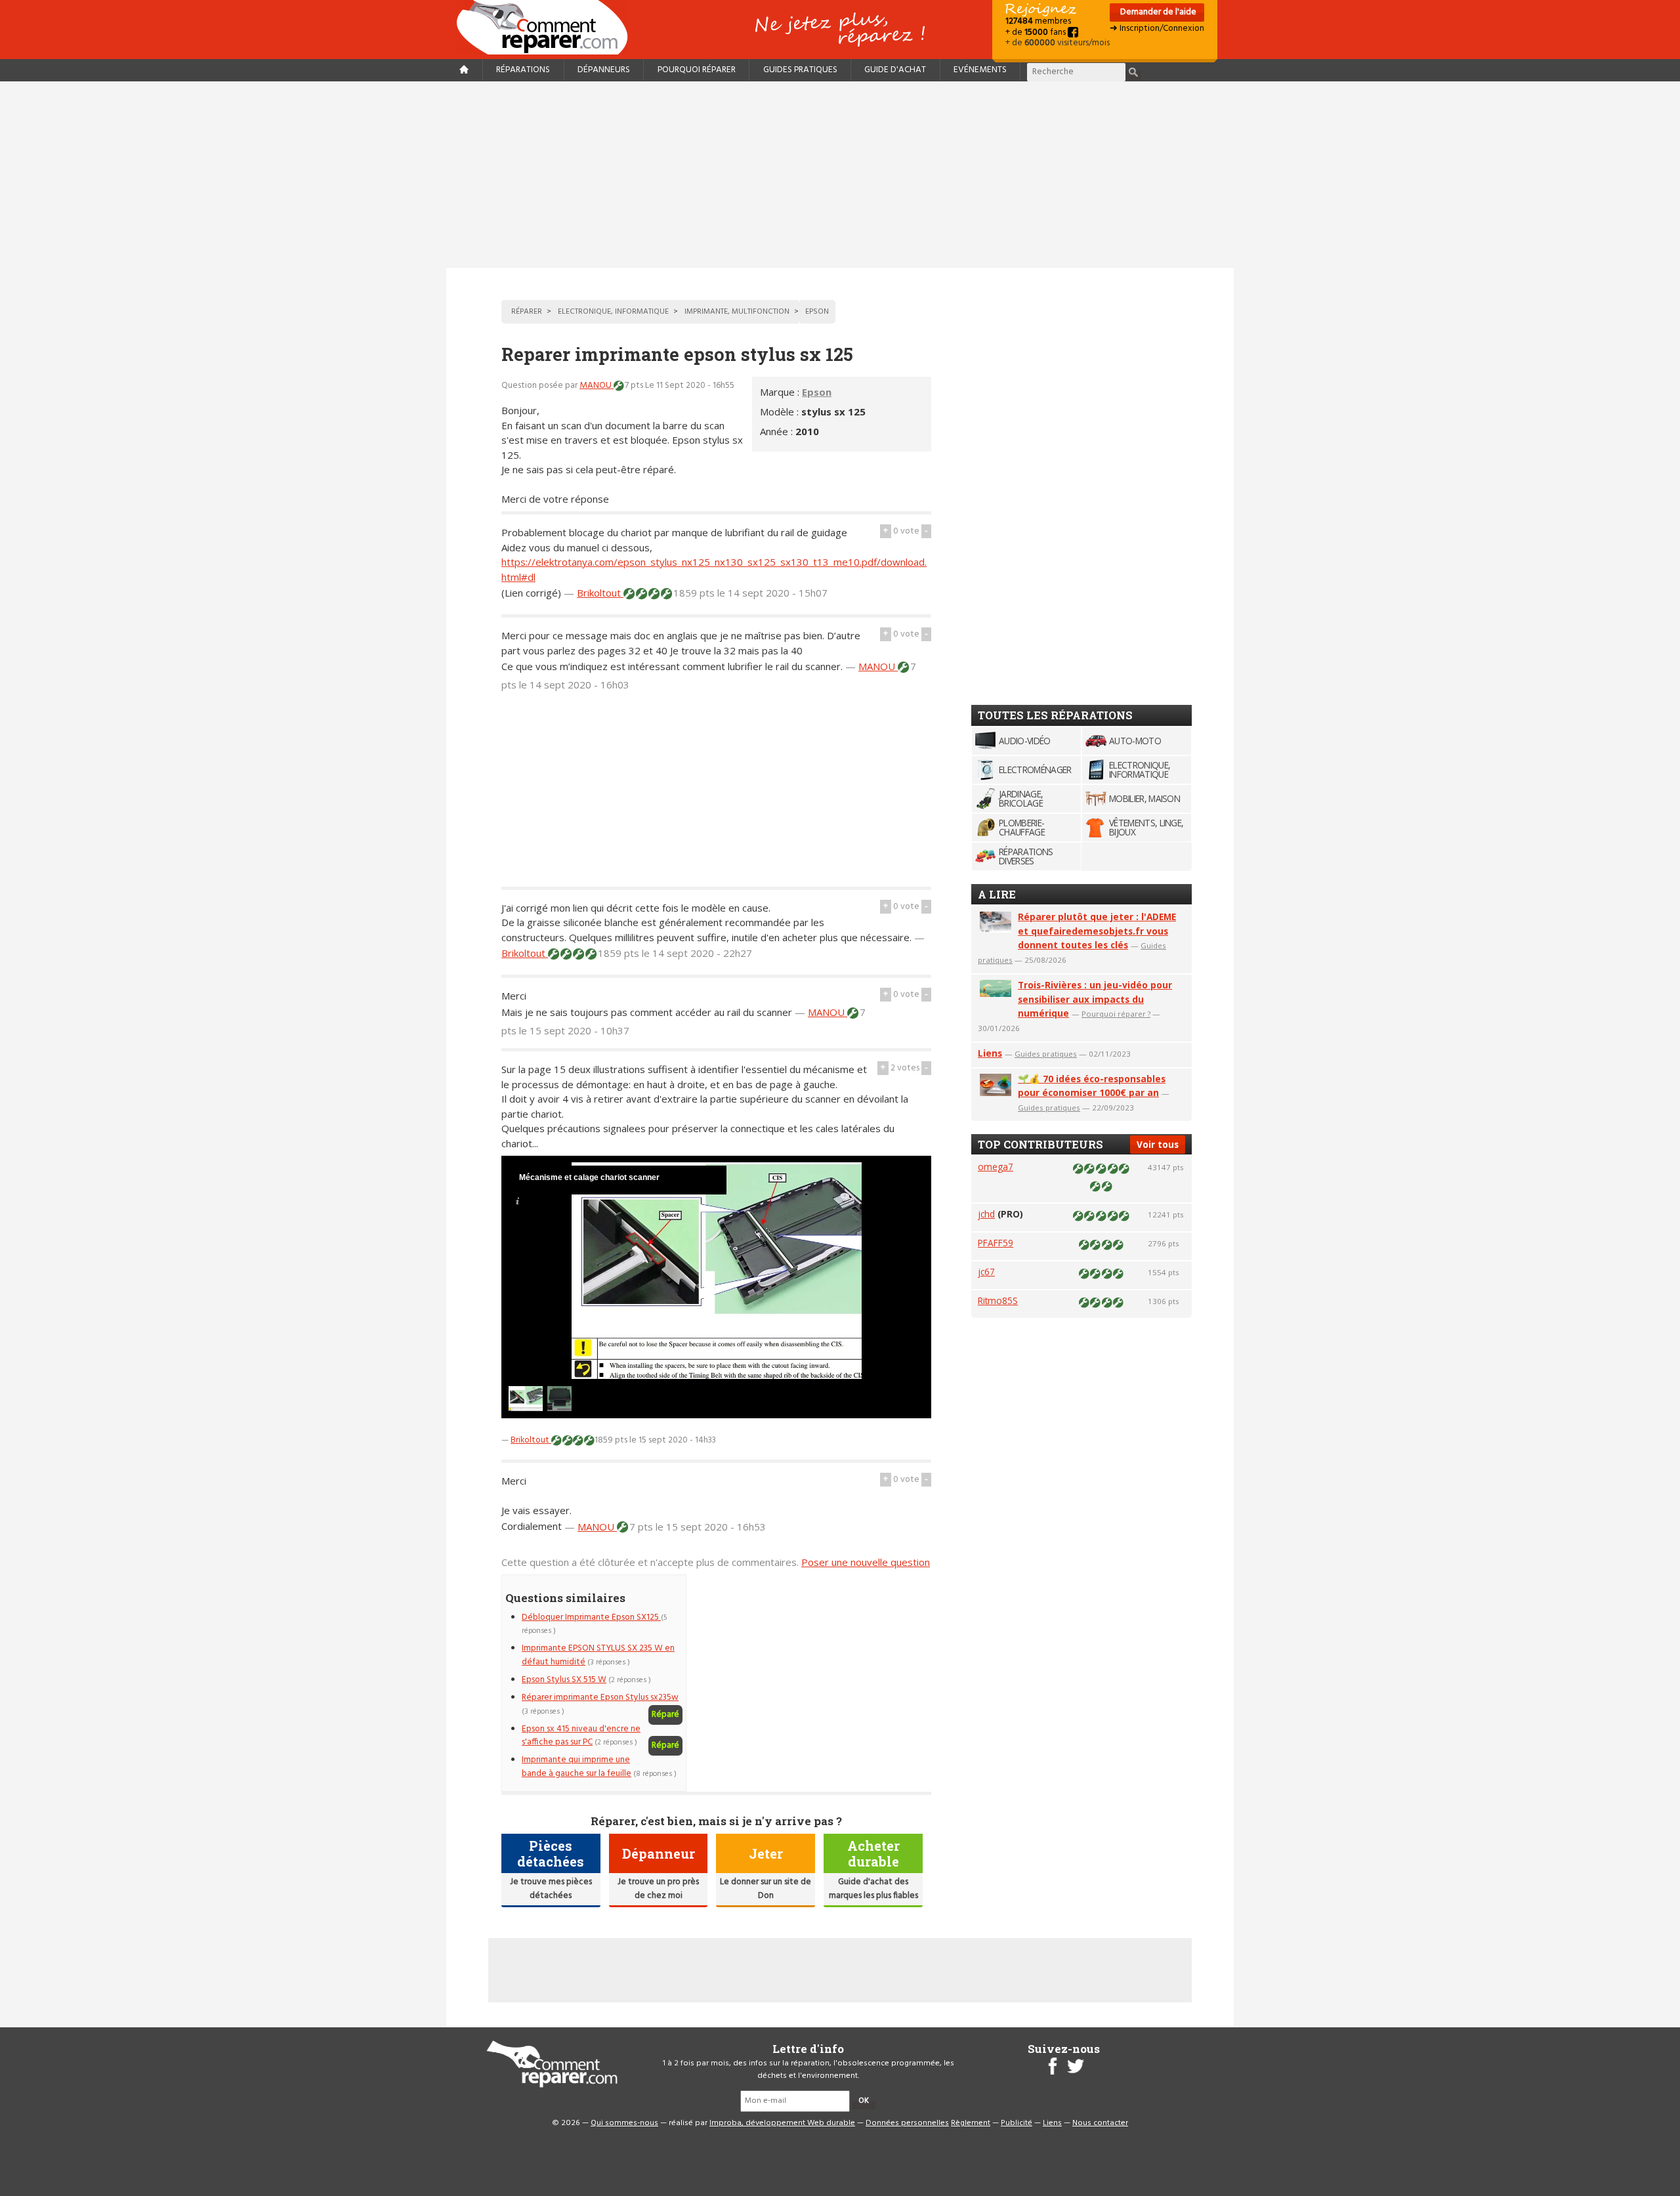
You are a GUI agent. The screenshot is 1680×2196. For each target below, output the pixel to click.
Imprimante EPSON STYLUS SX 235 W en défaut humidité (598, 1655)
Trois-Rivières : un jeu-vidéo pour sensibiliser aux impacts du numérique (1095, 999)
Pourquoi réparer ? (1116, 1014)
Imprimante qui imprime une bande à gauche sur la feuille (577, 1766)
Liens (990, 1053)
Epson (817, 392)
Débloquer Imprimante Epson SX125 (591, 1617)
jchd (986, 1214)
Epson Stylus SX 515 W (564, 1680)
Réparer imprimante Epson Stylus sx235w (600, 1698)
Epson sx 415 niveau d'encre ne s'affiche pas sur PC (581, 1736)
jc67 (986, 1272)
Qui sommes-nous (624, 2123)
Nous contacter (1100, 2123)
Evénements (980, 70)
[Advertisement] (840, 175)
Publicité (1017, 2123)
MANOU (597, 386)
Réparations (523, 70)
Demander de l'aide (1157, 12)
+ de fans (1037, 32)
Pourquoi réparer (697, 70)
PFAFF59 (996, 1243)
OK (864, 2101)
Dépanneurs (604, 70)
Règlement (971, 2123)
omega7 (996, 1167)
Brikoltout (600, 593)
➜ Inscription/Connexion (1157, 29)
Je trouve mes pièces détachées (551, 1889)
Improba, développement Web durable (782, 2123)
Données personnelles (907, 2123)
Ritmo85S (998, 1300)
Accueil (547, 27)
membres (1038, 21)
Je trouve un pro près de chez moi (658, 1889)
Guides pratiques (800, 70)
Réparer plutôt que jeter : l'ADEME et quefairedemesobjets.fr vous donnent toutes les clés (1097, 931)
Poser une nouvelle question (866, 1562)
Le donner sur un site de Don (766, 1889)
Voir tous (1158, 1144)
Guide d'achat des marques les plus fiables (873, 1889)
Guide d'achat (895, 70)
